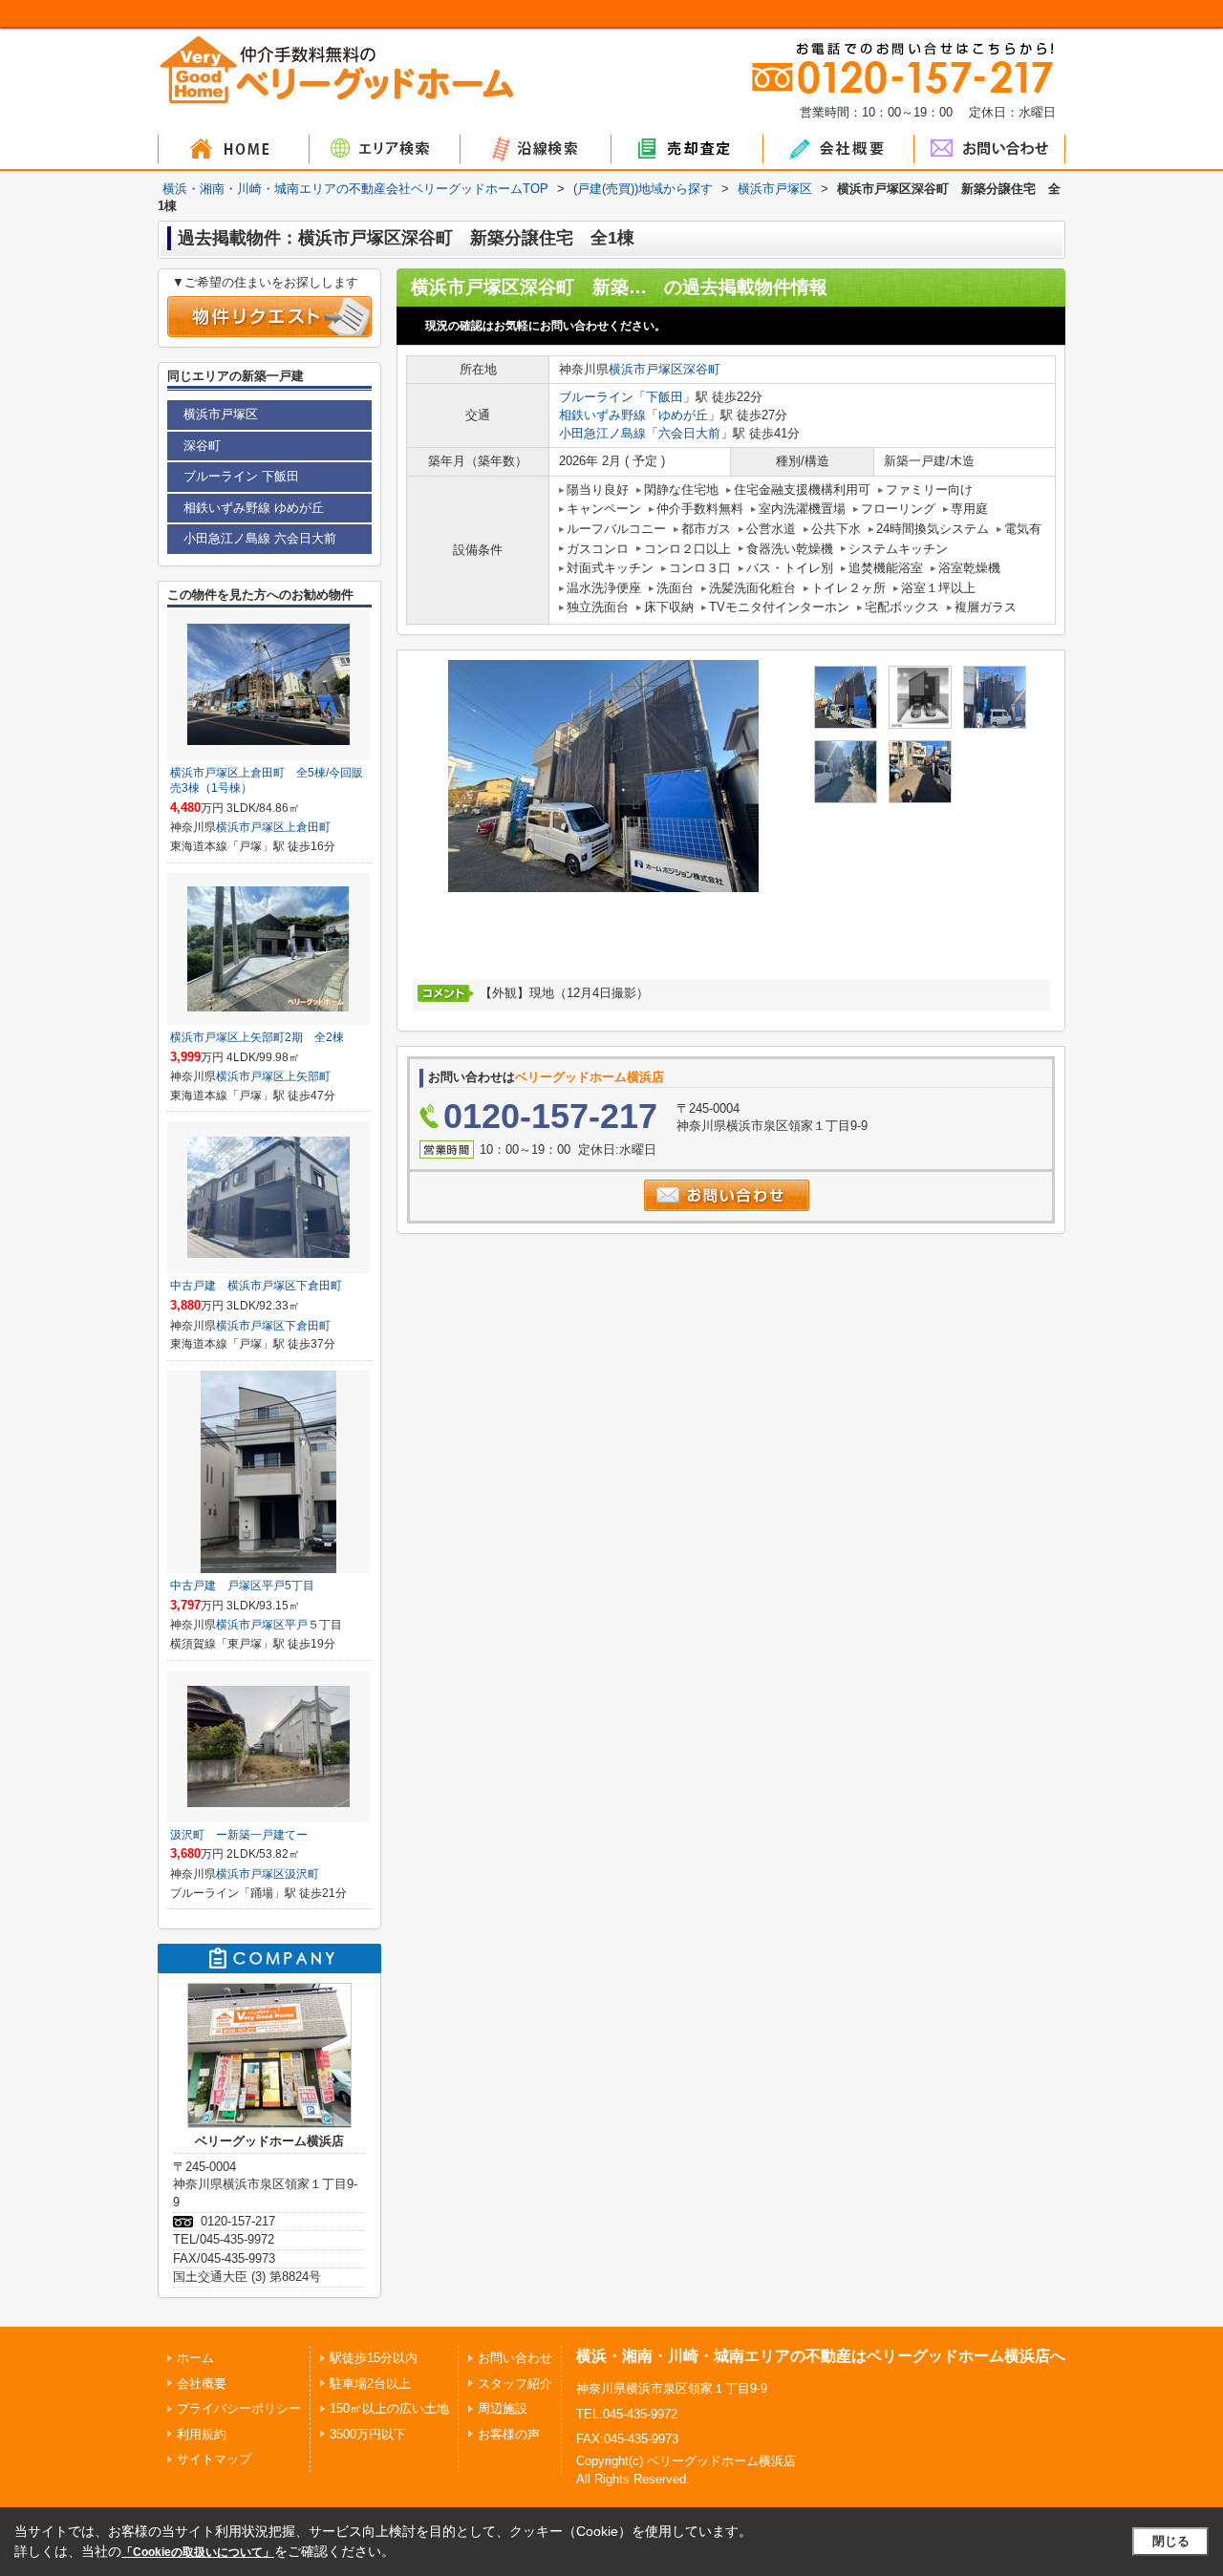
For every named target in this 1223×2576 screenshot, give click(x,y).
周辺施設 (503, 2408)
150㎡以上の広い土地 (389, 2408)
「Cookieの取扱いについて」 (198, 2552)
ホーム (195, 2358)
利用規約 (202, 2434)
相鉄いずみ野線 (602, 415)
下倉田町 (308, 1326)
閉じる (1171, 2541)
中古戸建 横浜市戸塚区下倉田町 (256, 1286)
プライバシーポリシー (239, 2408)
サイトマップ (214, 2459)
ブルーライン (596, 397)
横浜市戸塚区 (646, 369)
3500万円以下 (368, 2434)
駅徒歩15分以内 (374, 2358)
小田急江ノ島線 (602, 433)
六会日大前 (689, 433)
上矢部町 (308, 1076)
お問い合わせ (515, 2358)
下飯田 (665, 397)
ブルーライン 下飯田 (241, 476)
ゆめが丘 (683, 415)
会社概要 (202, 2384)
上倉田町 (308, 827)
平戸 (296, 1625)
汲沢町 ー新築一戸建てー (239, 1835)
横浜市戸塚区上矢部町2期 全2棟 (257, 1037)
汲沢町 (302, 1874)
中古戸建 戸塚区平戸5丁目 (242, 1586)
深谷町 (702, 369)
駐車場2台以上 (370, 2384)
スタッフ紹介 (515, 2384)
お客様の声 (509, 2434)
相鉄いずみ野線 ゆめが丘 (254, 508)
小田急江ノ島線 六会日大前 (260, 538)
